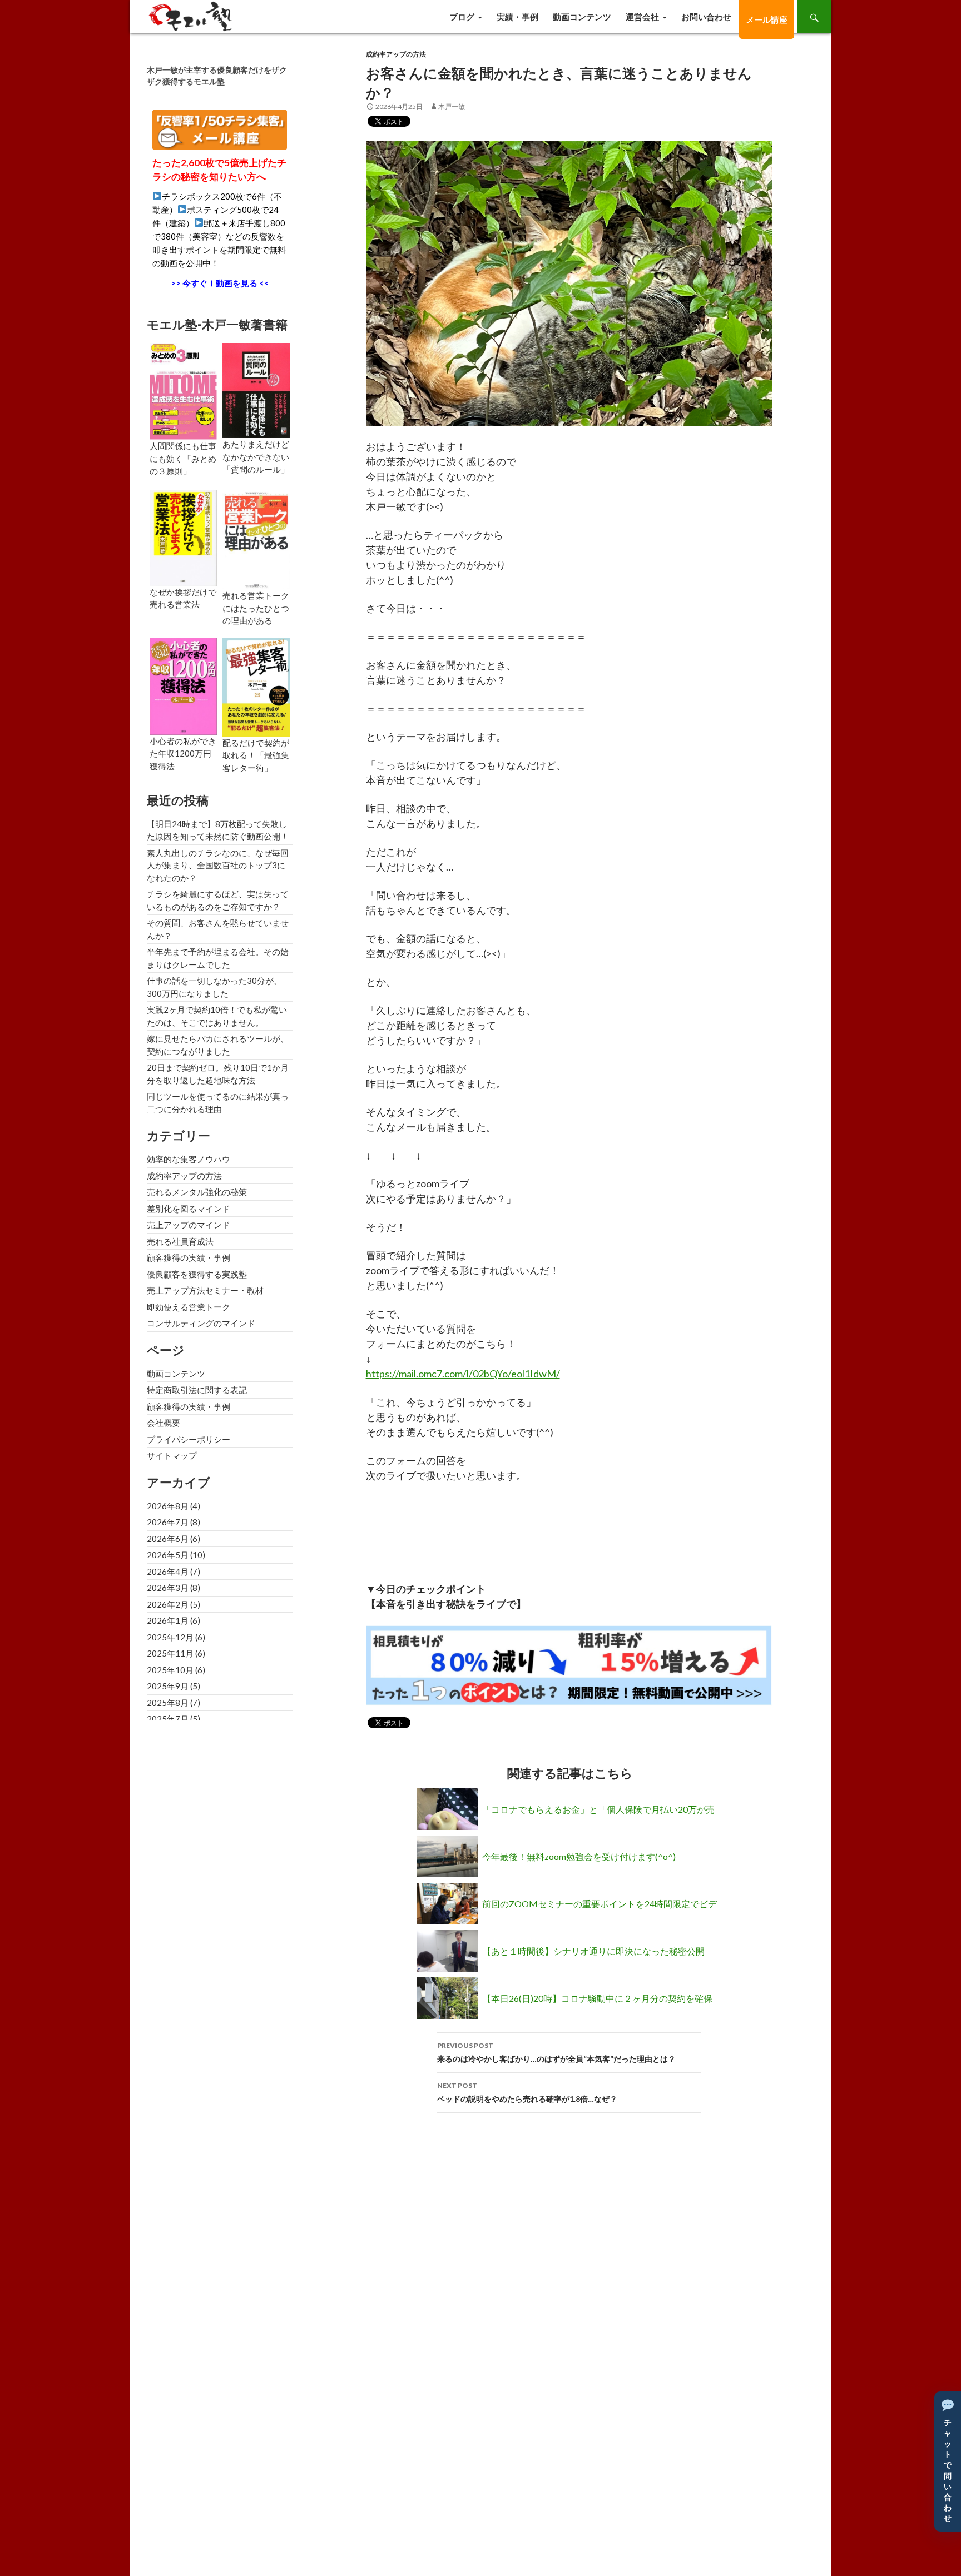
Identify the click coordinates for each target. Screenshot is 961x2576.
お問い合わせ (706, 17)
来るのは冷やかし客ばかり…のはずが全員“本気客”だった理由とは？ (556, 2052)
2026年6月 (168, 1539)
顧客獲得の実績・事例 (189, 1257)
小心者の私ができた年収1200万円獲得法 (183, 754)
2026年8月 (168, 1506)
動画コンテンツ (582, 17)
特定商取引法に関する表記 (197, 1390)
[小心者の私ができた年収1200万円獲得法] (183, 685)
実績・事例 (517, 17)
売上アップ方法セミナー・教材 (205, 1290)
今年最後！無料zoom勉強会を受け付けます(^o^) (579, 1856)
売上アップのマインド (189, 1225)
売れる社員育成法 (180, 1241)
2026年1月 (168, 1620)
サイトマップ (172, 1455)
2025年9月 (168, 1686)
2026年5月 (168, 1555)
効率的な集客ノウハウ (189, 1159)
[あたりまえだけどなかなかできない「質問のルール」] (256, 389)
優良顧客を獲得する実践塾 (197, 1274)
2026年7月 (168, 1522)
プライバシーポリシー (189, 1439)
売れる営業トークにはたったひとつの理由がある (256, 608)
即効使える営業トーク (189, 1307)
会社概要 (164, 1423)
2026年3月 (168, 1588)
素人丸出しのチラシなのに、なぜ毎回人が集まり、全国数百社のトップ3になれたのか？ (218, 865)
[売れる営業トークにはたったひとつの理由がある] (256, 539)
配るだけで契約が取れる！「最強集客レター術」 (256, 755)
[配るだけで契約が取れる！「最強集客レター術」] (256, 685)
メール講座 (767, 19)
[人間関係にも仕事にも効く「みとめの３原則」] (183, 390)
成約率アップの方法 (396, 54)
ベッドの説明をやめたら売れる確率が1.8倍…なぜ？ (527, 2092)
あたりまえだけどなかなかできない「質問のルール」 (256, 457)
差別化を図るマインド (189, 1209)
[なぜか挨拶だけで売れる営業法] (183, 537)
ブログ (462, 17)
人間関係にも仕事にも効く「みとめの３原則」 (183, 458)
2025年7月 (168, 1719)
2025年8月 (168, 1703)
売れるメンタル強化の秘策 (197, 1192)
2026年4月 (168, 1572)
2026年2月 (168, 1604)
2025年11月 (170, 1653)
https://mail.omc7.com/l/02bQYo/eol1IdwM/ (463, 1374)
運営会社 (642, 17)
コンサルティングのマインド (201, 1323)
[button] (948, 2461)
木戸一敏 (452, 106)
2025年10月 (170, 1670)
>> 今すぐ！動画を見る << (220, 283)
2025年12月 (170, 1637)
